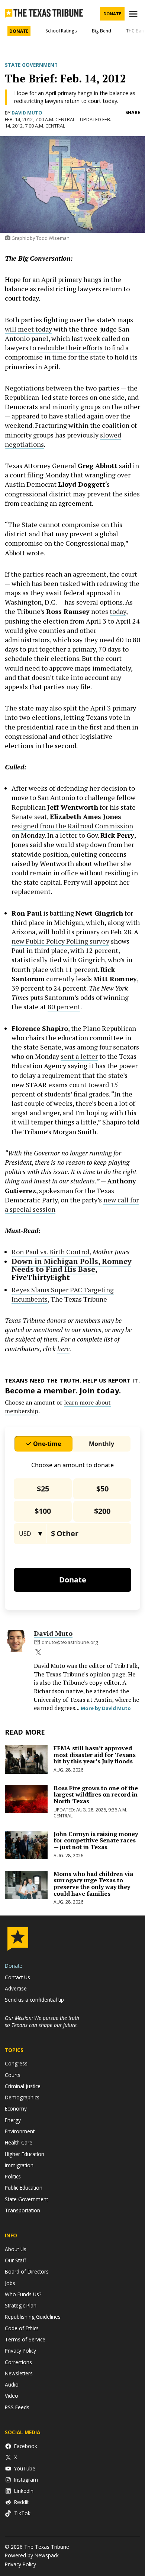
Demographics (22, 2097)
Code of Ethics (22, 2328)
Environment (20, 2131)
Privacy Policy (20, 2351)
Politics (13, 2176)
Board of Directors (27, 2271)
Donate (112, 14)
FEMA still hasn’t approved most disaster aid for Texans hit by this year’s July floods (95, 1755)
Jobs (10, 2283)
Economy (16, 2109)
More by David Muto (106, 1708)
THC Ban (135, 31)
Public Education (24, 2188)
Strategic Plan (21, 2305)
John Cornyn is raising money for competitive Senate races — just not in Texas (96, 1840)
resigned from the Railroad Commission (72, 826)
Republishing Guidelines (33, 2317)
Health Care (19, 2142)
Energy (13, 2120)
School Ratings (61, 31)
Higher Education (25, 2154)
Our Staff (15, 2260)
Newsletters (19, 2373)
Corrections (18, 2362)
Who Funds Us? (23, 2294)
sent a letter (79, 1056)
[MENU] (134, 14)
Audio (12, 2384)
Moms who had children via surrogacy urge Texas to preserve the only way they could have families (93, 1884)
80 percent (64, 1007)
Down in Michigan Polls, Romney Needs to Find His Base (71, 1265)
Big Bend (101, 31)
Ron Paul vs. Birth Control (51, 1252)
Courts (13, 2075)
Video (12, 2396)
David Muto (27, 113)
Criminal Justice (23, 2086)
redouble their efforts (70, 348)
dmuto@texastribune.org (70, 1642)
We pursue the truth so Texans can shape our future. (42, 2021)
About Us (16, 2249)
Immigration (19, 2165)
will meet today (28, 329)
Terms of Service (25, 2339)
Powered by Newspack (32, 2555)
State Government (31, 65)
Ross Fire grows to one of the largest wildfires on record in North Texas (96, 1794)
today (118, 611)
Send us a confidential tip (34, 2000)
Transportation (22, 2210)
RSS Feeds (17, 2407)
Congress (16, 2063)
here (63, 1349)
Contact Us (17, 1977)
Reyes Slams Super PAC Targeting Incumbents (63, 1294)
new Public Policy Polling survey (60, 941)
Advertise (16, 1988)
